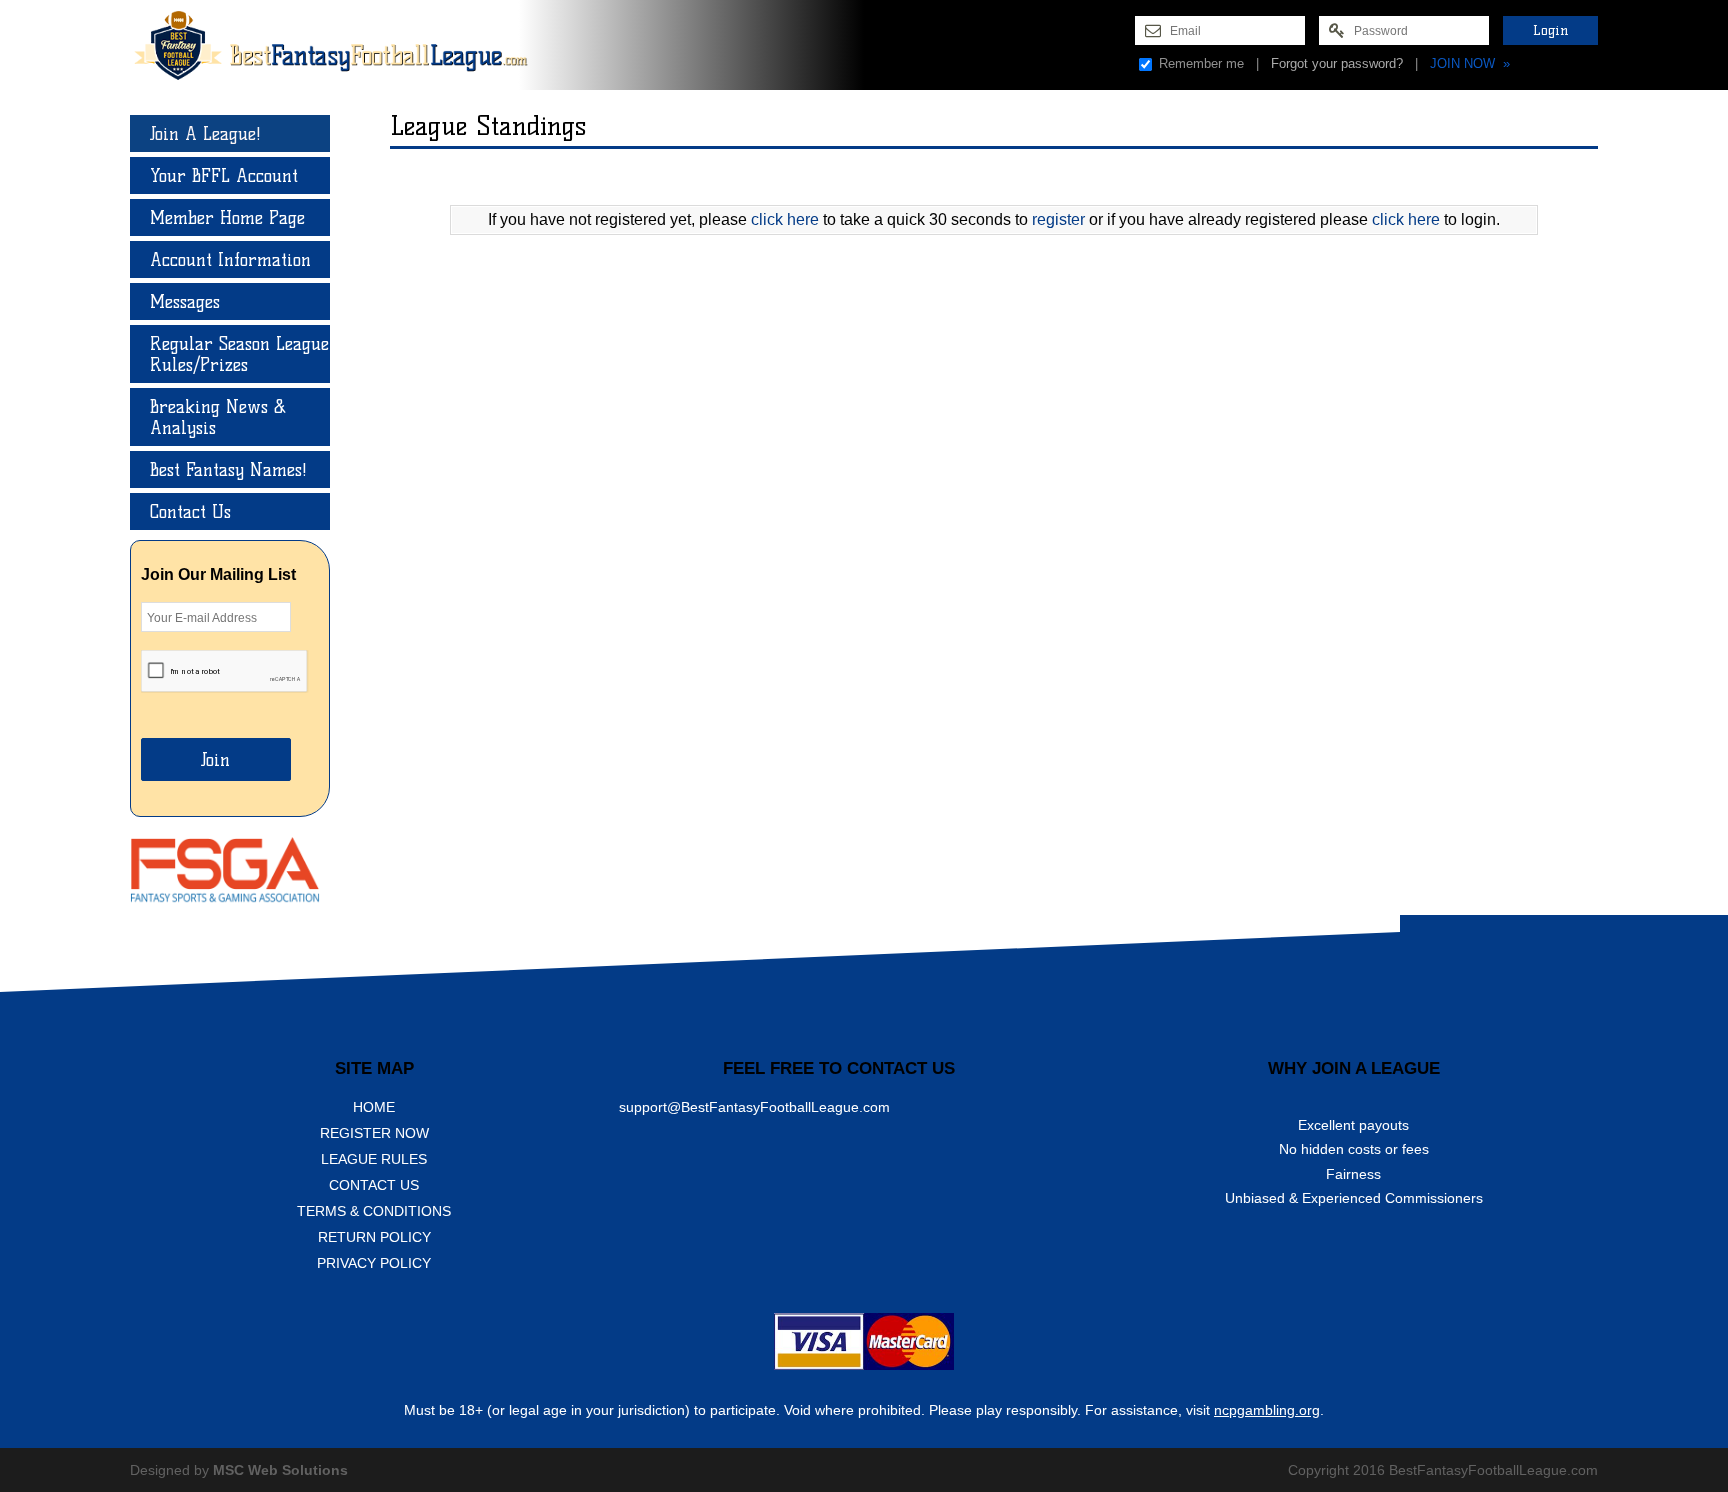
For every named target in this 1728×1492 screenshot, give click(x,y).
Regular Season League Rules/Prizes (239, 354)
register (1058, 219)
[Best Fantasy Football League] (345, 45)
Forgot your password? (1337, 63)
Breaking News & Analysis (218, 417)
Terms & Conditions (374, 1211)
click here (785, 219)
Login (1550, 30)
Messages (185, 301)
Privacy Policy (374, 1263)
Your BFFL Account (224, 175)
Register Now (374, 1133)
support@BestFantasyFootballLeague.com (754, 1107)
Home (374, 1107)
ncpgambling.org (1267, 1410)
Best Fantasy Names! (228, 469)
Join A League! (205, 133)
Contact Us (190, 511)
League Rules (374, 1159)
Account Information (230, 259)
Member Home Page (227, 217)
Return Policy (374, 1237)
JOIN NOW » (1470, 63)
